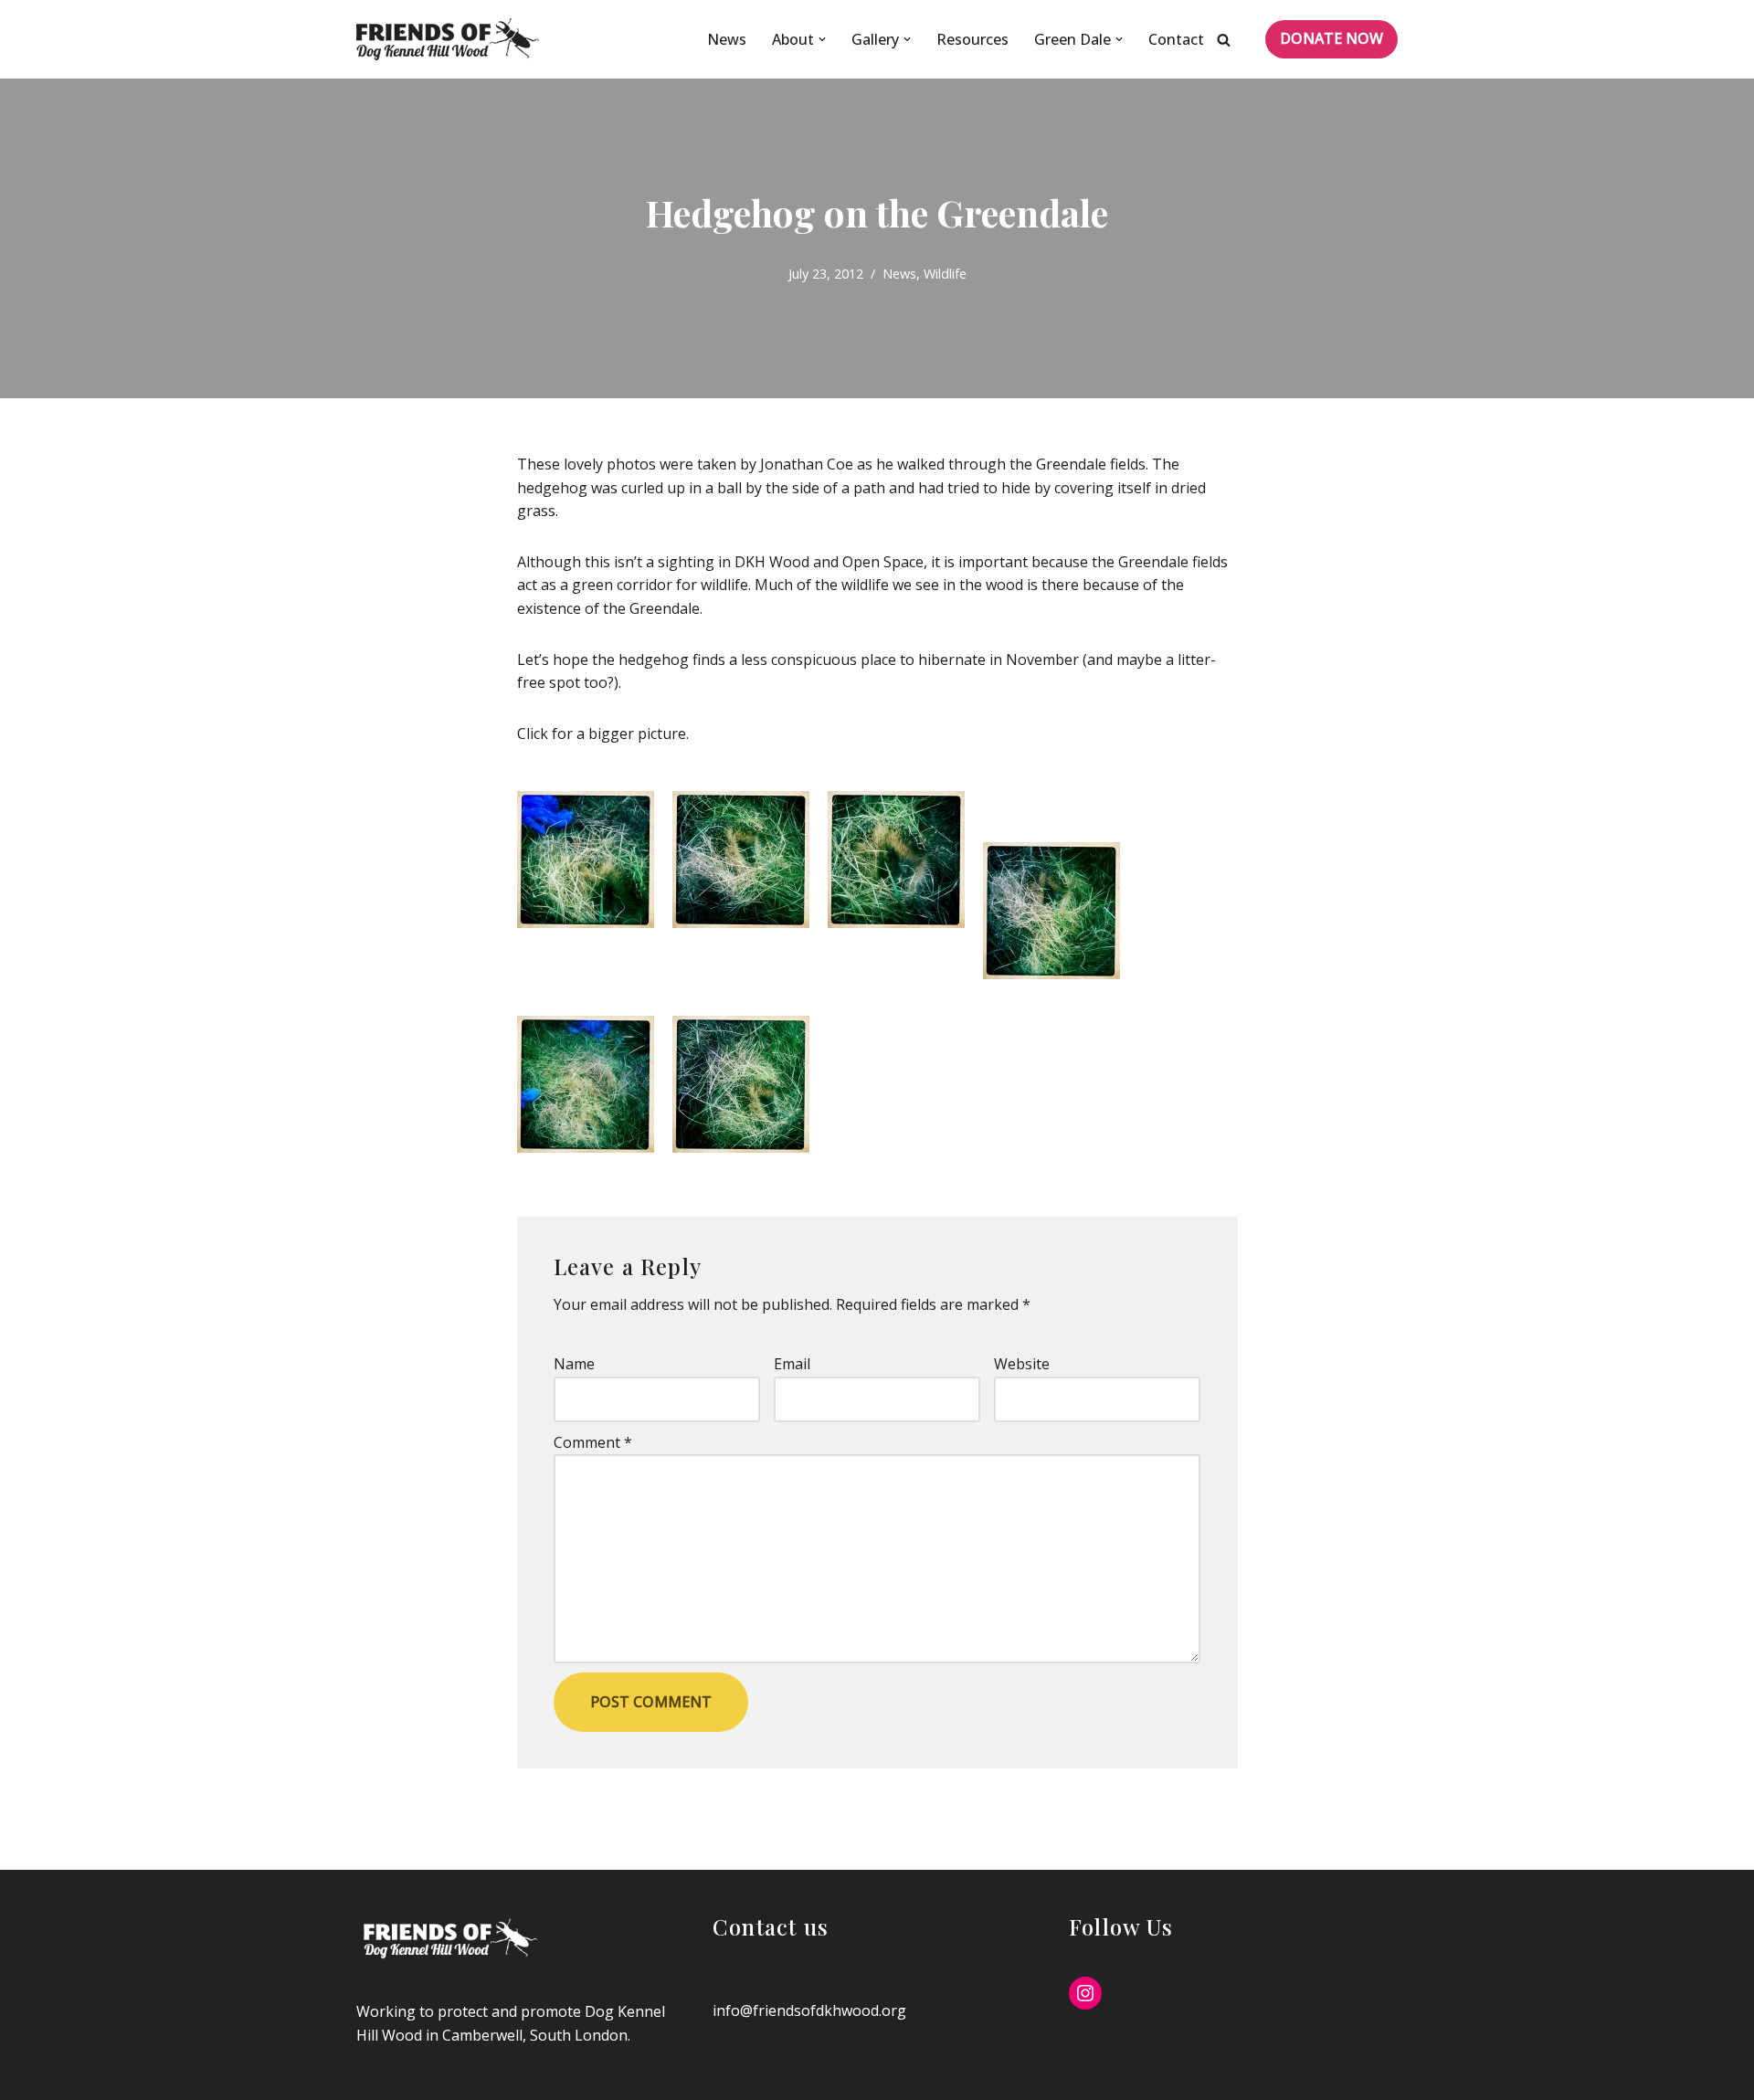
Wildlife (945, 274)
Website (1022, 1364)
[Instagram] (1085, 1993)
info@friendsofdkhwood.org (809, 2010)
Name (574, 1364)
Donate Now (1331, 38)
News (727, 39)
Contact (1176, 39)
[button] (822, 39)
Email (792, 1364)
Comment (593, 1442)
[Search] (1224, 40)
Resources (972, 39)
